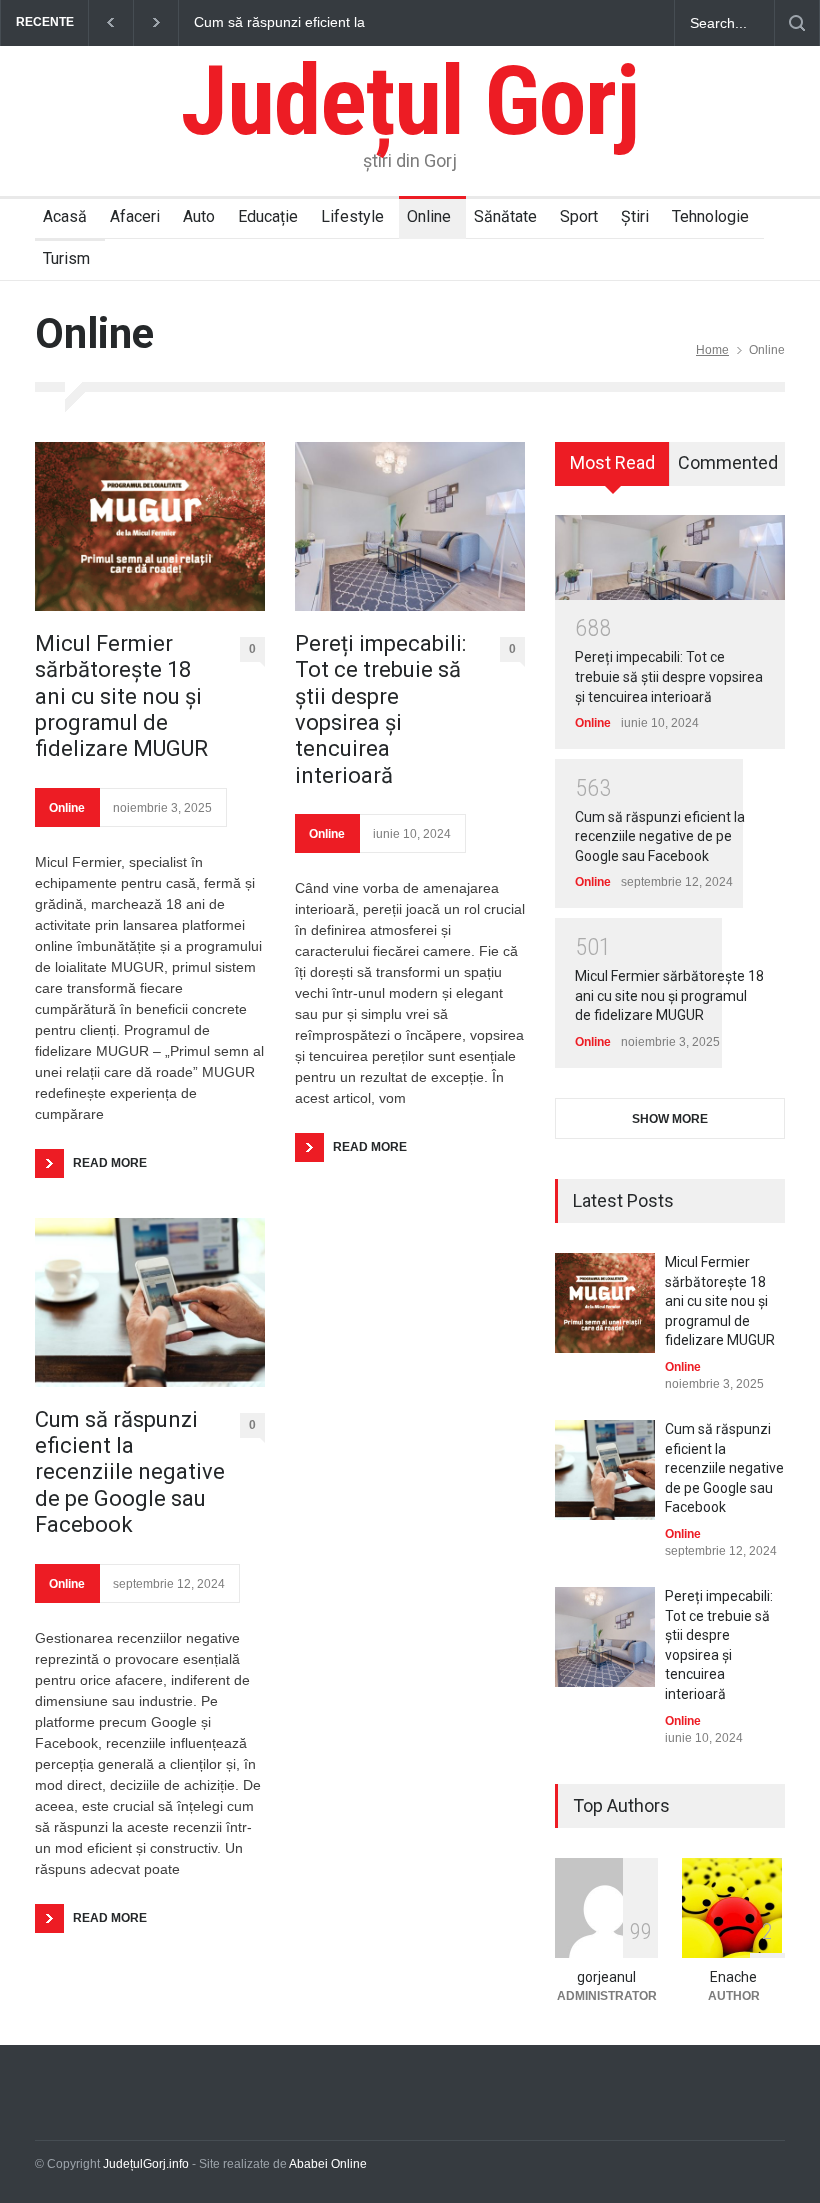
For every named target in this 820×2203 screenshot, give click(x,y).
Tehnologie (710, 216)
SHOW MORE (670, 1119)
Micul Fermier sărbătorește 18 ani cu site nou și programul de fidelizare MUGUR (121, 696)
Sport (579, 216)
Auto (199, 216)
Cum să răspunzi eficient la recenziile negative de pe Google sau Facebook (298, 23)
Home (712, 350)
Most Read (612, 462)
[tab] (612, 471)
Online (429, 216)
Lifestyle (352, 216)
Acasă (65, 216)
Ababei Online (328, 2164)
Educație (268, 216)
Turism (66, 258)
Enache (733, 1977)
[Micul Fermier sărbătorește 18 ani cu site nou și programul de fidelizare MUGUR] (150, 526)
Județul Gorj (410, 101)
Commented (728, 462)
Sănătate (505, 216)
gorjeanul (606, 1977)
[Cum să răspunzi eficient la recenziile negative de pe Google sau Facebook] (150, 1302)
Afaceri (135, 216)
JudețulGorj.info (146, 2164)
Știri (635, 216)
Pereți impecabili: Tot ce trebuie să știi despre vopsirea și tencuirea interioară (380, 709)
